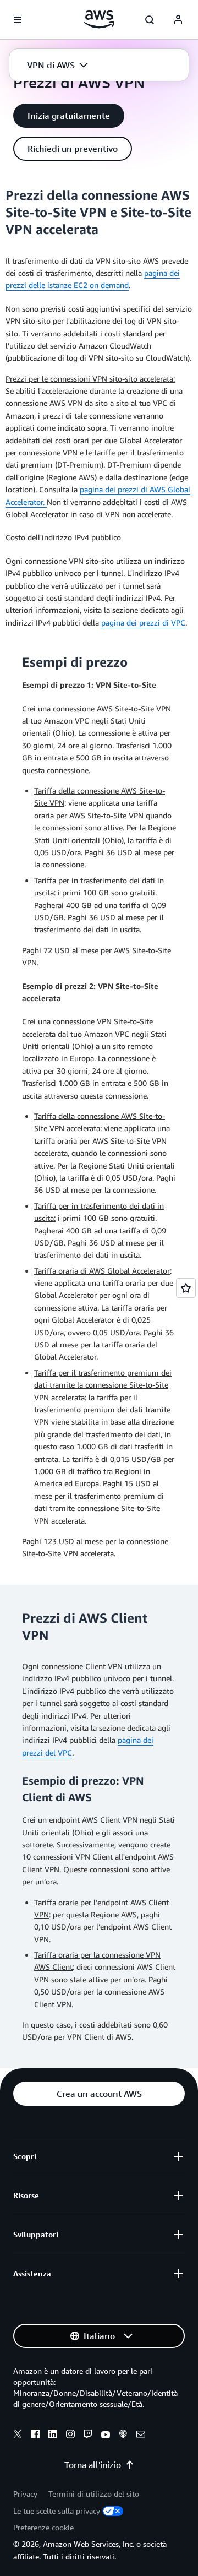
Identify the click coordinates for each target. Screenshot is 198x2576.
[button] (57, 65)
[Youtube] (106, 2436)
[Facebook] (35, 2436)
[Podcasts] (123, 2436)
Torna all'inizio (93, 2465)
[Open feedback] (186, 1288)
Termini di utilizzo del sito (94, 2494)
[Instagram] (70, 2436)
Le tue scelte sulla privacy (57, 2511)
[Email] (141, 2436)
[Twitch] (88, 2436)
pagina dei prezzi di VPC (143, 623)
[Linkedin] (53, 2436)
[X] (18, 2436)
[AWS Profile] (178, 20)
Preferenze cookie (43, 2527)
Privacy (25, 2494)
